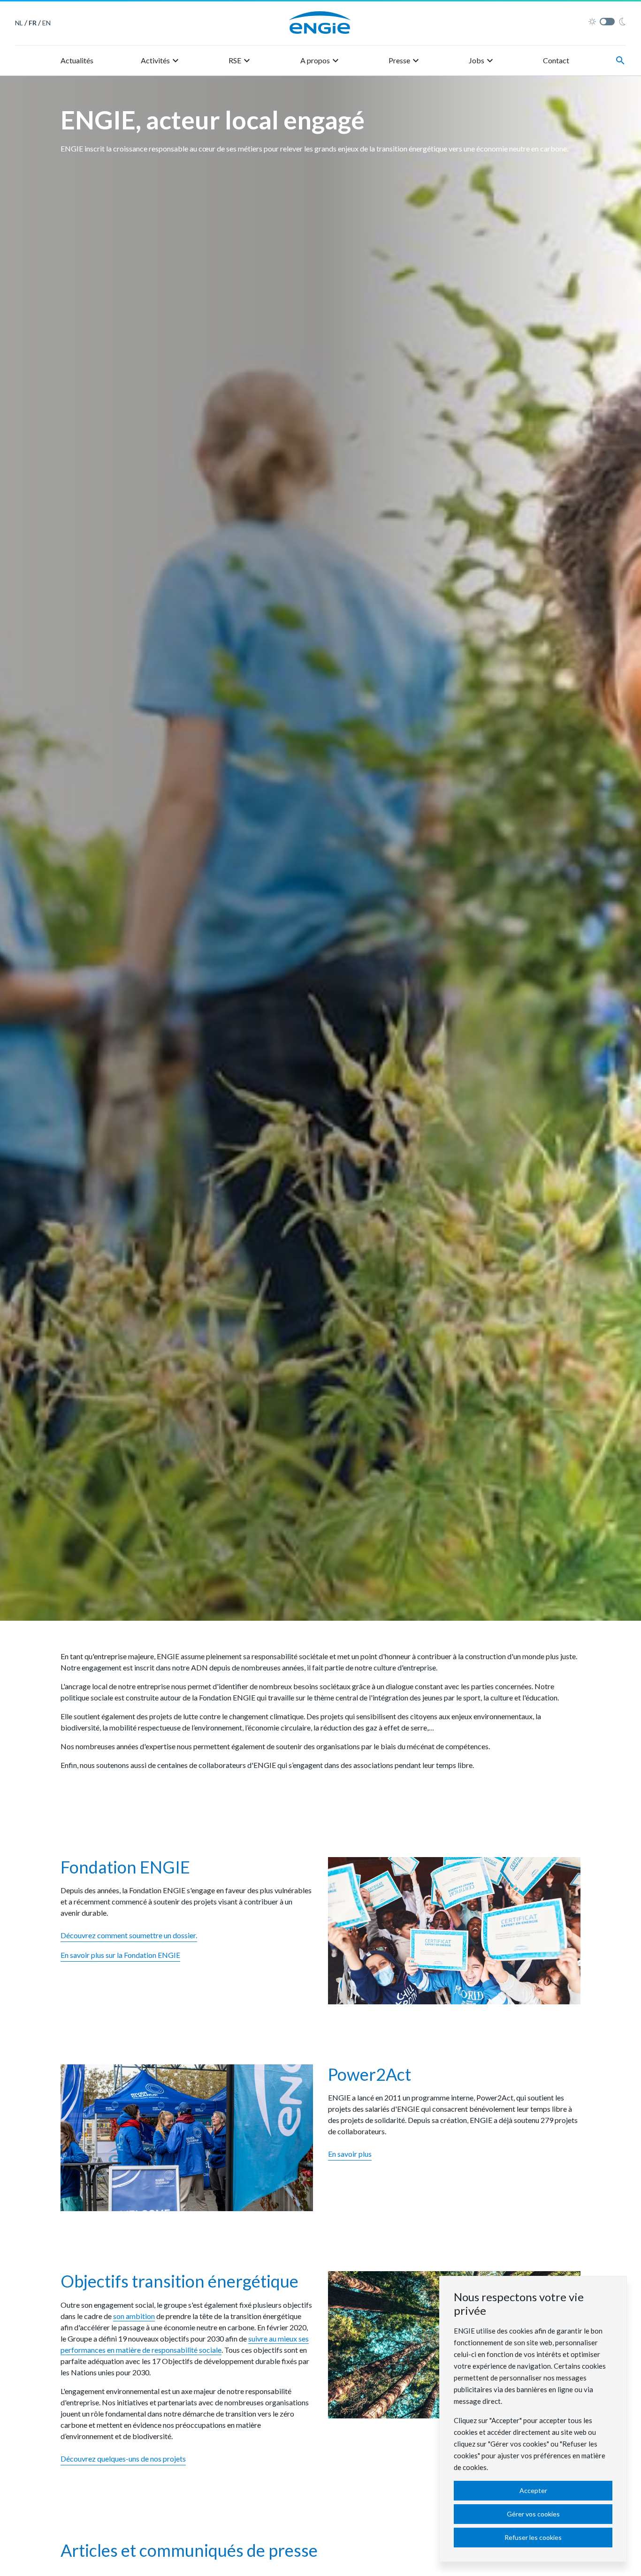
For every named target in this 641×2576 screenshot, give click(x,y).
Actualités (77, 60)
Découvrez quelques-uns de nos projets (123, 2459)
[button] (161, 60)
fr (33, 23)
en (46, 23)
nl (19, 23)
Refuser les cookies (533, 2537)
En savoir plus (350, 2154)
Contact (556, 60)
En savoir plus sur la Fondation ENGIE (120, 1955)
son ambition (134, 2316)
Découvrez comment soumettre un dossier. (129, 1935)
